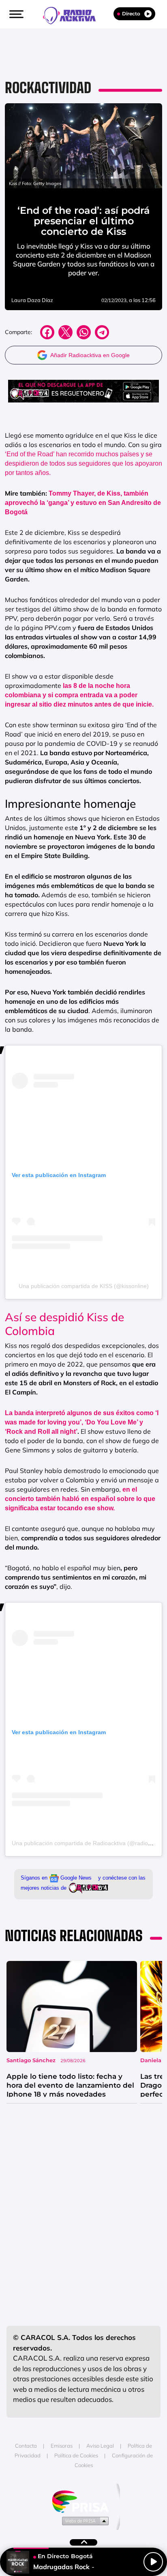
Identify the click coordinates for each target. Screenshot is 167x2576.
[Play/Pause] (153, 2562)
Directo (131, 14)
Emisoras (62, 2446)
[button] (15, 14)
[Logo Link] (73, 15)
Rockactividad (48, 88)
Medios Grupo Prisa (84, 2521)
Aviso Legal (100, 2446)
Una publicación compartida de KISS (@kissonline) (84, 1286)
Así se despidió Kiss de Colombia (64, 1324)
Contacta (26, 2446)
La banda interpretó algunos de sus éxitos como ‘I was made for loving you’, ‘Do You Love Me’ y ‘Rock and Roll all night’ (82, 1422)
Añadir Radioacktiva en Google (90, 355)
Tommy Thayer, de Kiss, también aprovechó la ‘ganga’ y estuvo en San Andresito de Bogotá (83, 503)
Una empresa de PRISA (83, 2501)
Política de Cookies (76, 2455)
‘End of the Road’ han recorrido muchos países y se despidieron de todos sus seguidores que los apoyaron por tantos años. (83, 463)
